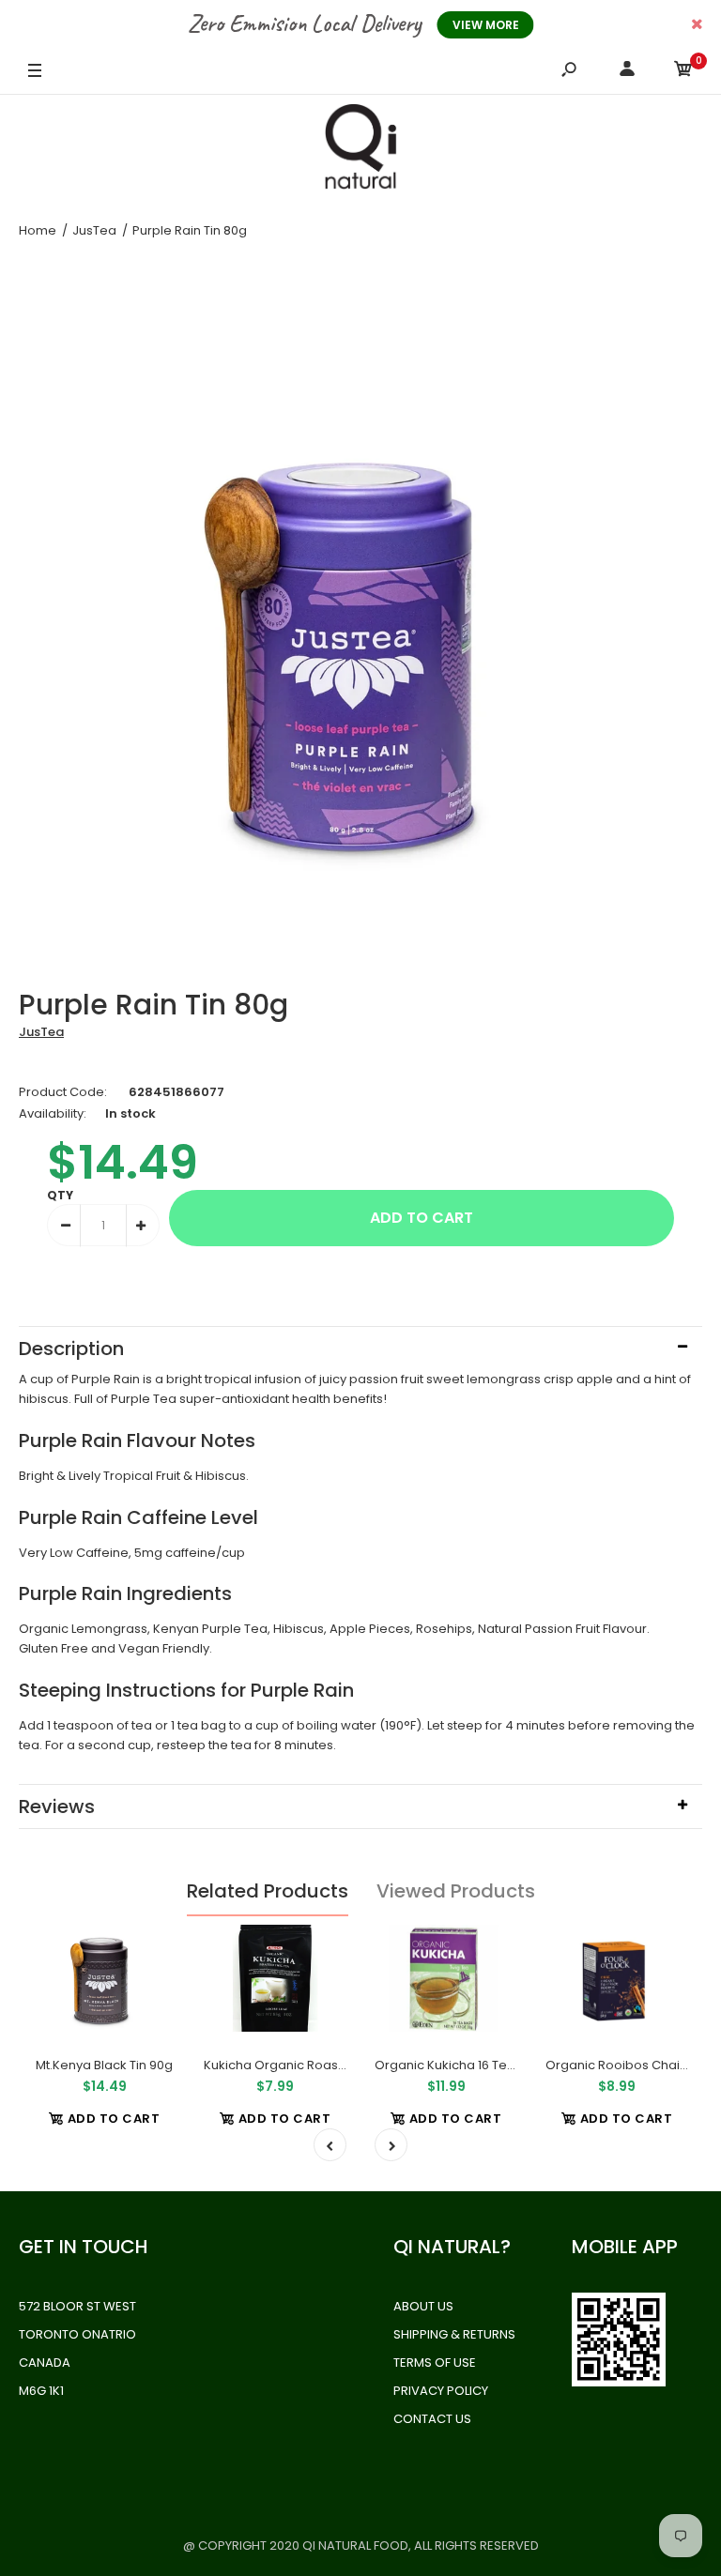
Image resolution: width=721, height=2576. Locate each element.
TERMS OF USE (435, 2363)
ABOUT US (423, 2306)
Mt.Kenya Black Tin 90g (104, 2065)
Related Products (268, 1891)
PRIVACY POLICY (441, 2391)
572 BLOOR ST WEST (77, 2306)
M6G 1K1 (41, 2391)
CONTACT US (432, 2419)
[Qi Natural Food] (360, 151)
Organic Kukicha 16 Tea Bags (462, 2065)
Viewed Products (456, 1891)
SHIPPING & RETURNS (454, 2334)
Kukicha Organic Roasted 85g (294, 2065)
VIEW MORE (486, 25)
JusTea (41, 1032)
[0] (683, 72)
